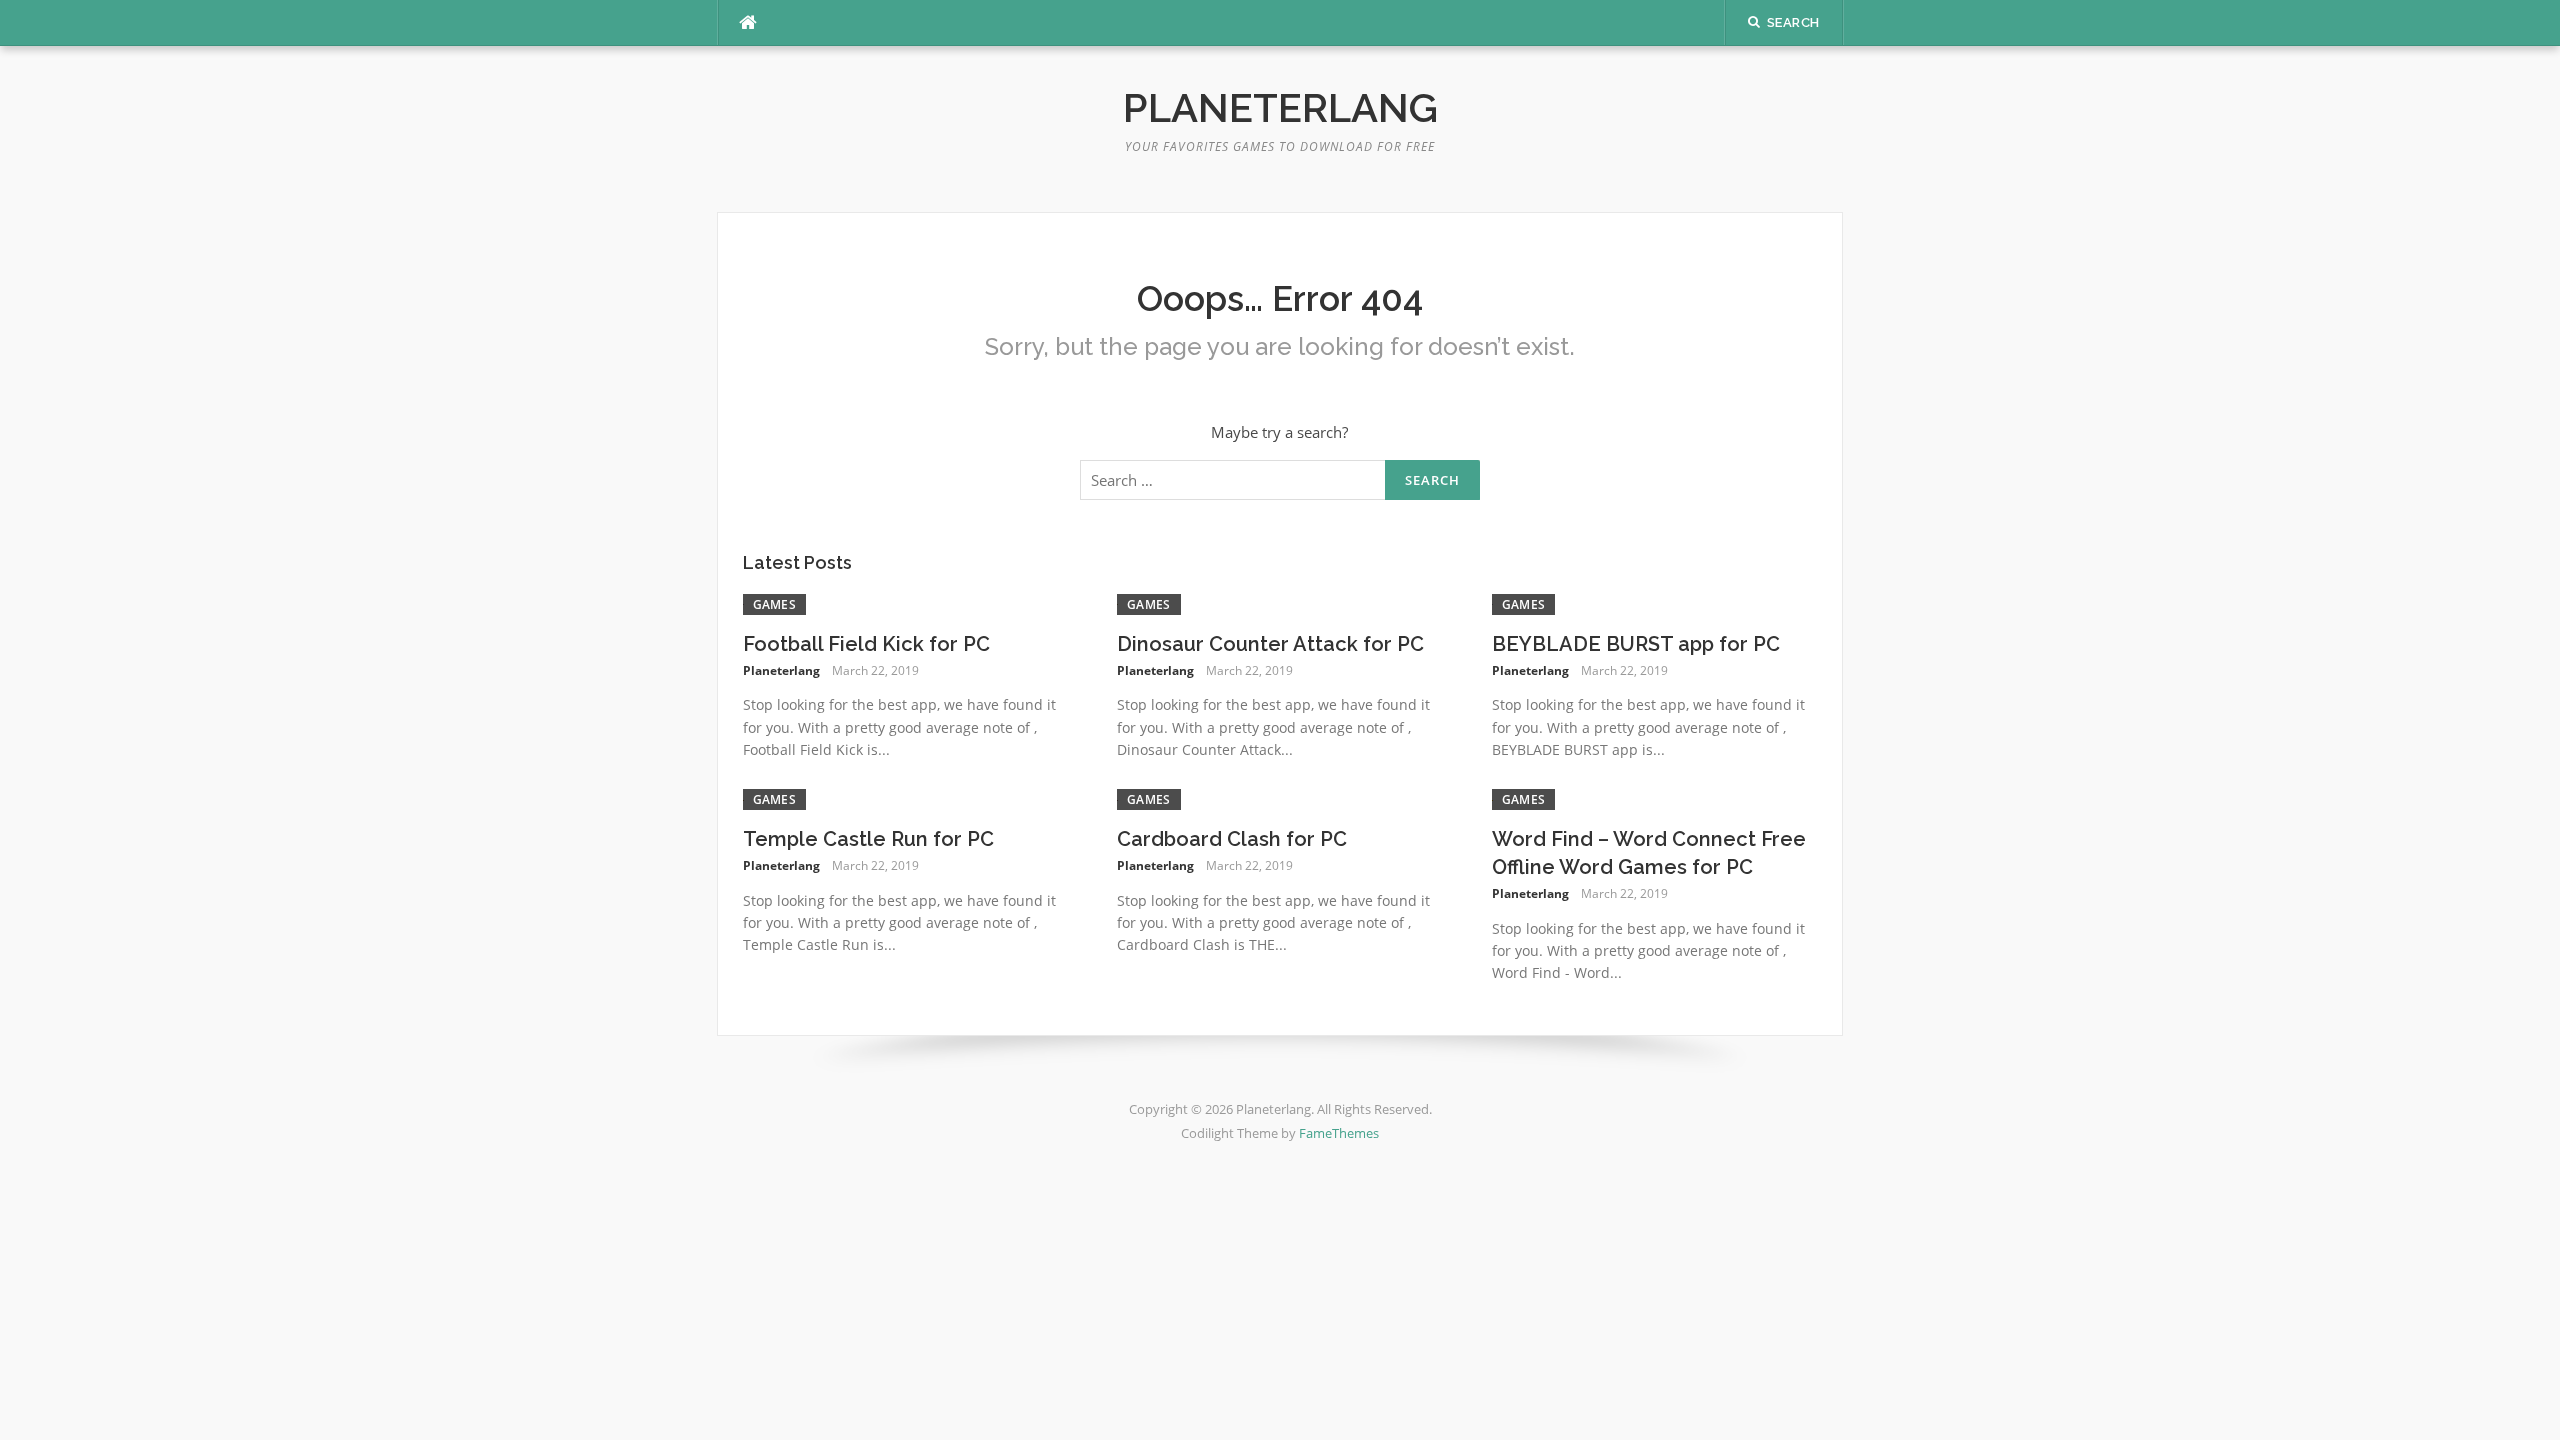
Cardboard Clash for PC (1232, 839)
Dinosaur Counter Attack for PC (1270, 644)
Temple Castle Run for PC (868, 839)
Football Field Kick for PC (866, 644)
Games (775, 604)
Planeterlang (1280, 107)
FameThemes (1339, 1133)
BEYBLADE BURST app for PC (1636, 644)
